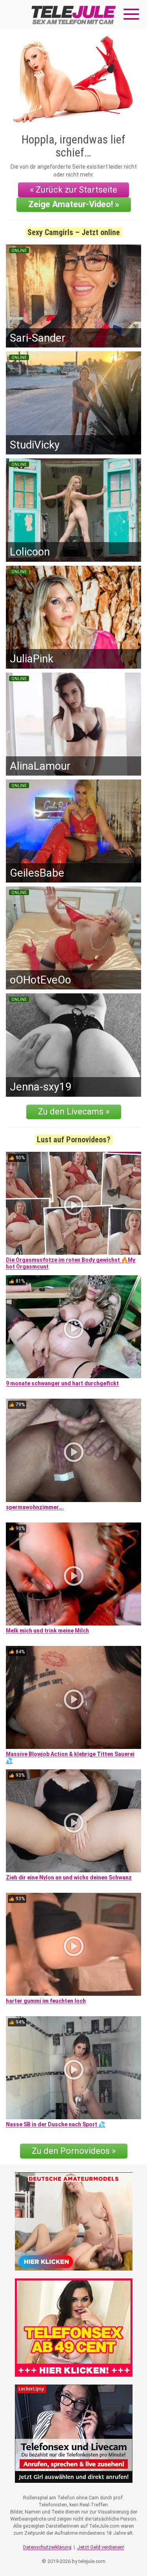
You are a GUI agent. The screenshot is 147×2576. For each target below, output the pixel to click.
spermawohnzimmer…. (35, 1507)
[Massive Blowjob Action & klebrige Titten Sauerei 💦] (73, 1697)
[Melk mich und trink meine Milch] (73, 1574)
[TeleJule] (74, 15)
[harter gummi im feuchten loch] (73, 1944)
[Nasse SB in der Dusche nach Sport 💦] (73, 2068)
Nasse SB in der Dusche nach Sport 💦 (55, 2124)
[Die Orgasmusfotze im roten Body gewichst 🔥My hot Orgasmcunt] (73, 1203)
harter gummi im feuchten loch (46, 2001)
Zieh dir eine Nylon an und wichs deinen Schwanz (69, 1877)
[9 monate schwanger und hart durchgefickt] (73, 1327)
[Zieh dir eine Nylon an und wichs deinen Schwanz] (73, 1821)
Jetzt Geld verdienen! (101, 2547)
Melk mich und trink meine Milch (47, 1631)
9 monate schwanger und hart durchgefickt (62, 1383)
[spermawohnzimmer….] (73, 1450)
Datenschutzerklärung (47, 2547)
